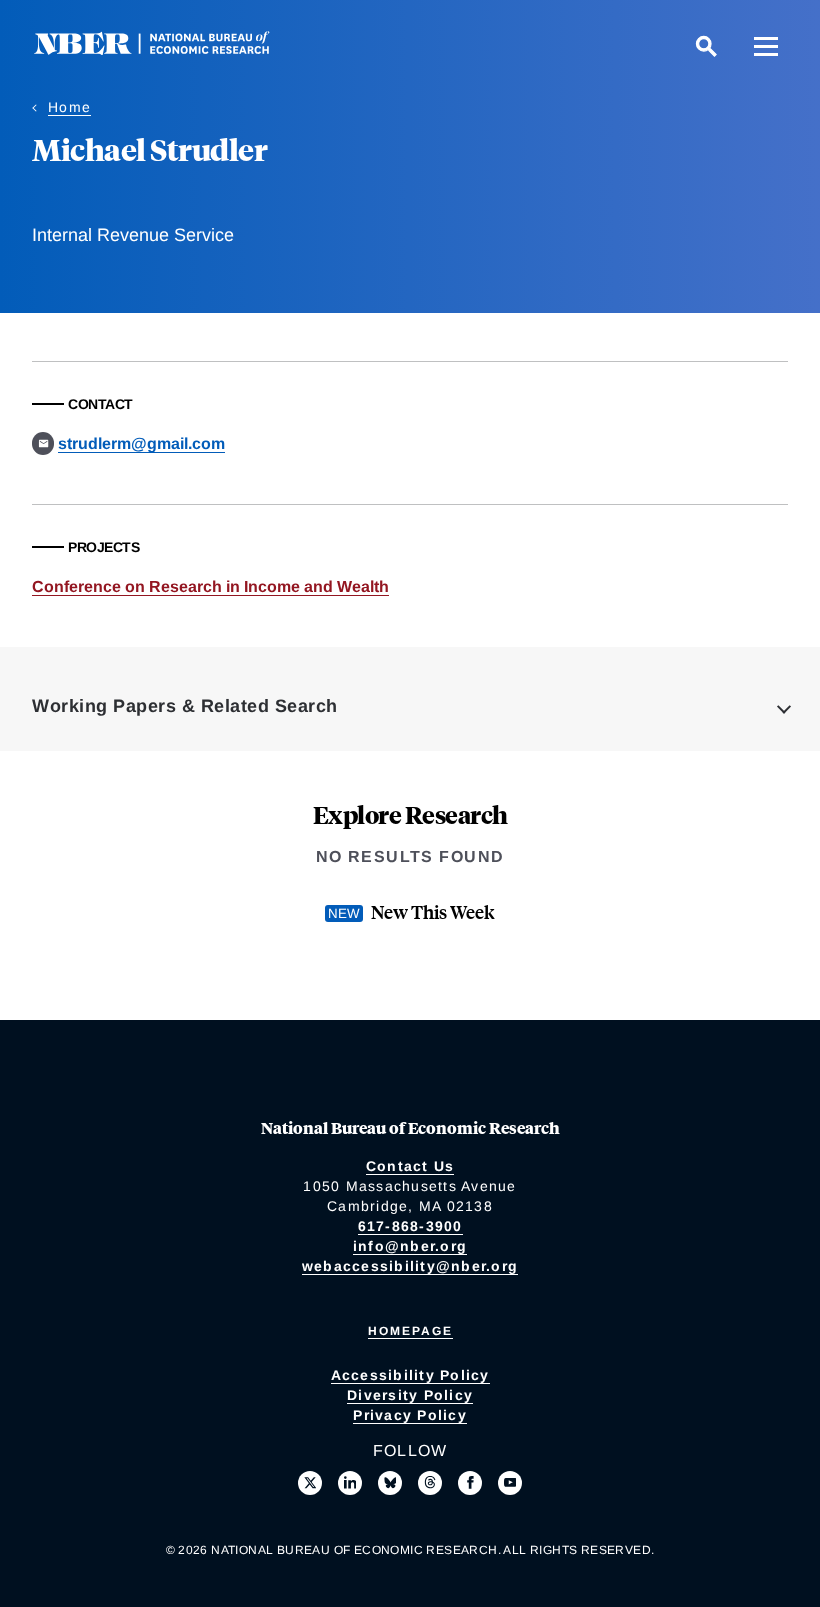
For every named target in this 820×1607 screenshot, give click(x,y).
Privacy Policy (410, 1415)
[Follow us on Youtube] (510, 1483)
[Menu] (766, 46)
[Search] (706, 46)
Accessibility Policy (410, 1375)
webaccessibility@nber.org (410, 1266)
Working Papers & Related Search (185, 706)
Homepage (410, 1331)
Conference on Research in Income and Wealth (210, 586)
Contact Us (410, 1166)
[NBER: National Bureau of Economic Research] (168, 49)
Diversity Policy (410, 1395)
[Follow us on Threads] (430, 1483)
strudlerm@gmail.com (141, 443)
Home (69, 107)
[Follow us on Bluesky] (390, 1483)
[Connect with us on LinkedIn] (350, 1483)
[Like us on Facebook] (470, 1483)
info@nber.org (410, 1246)
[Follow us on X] (310, 1483)
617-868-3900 (410, 1226)
